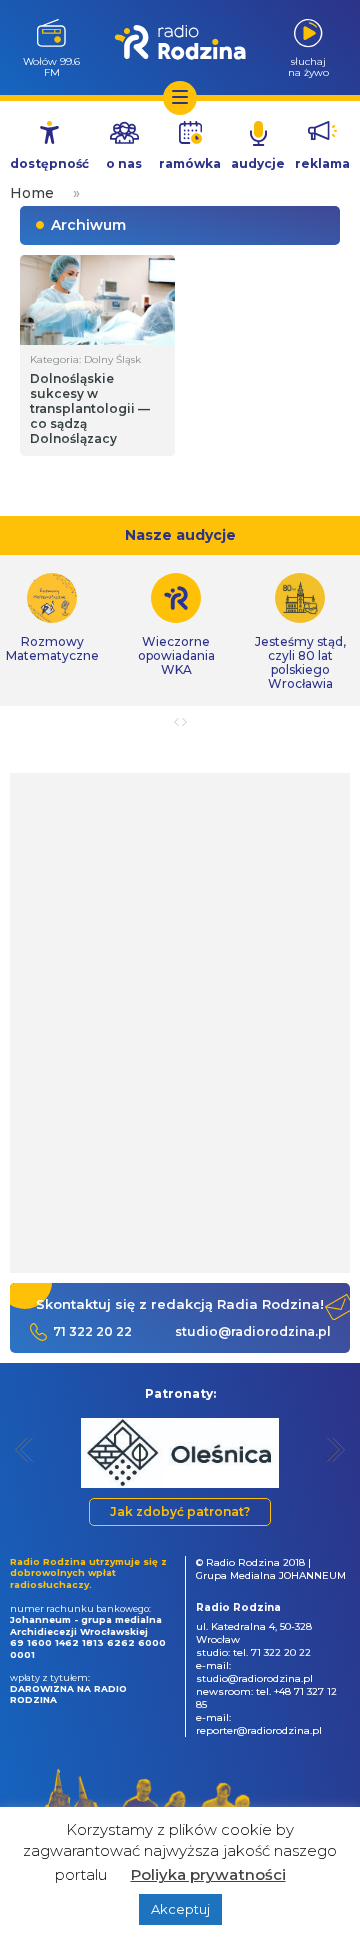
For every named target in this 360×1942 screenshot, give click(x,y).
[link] (176, 625)
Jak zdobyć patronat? (180, 1511)
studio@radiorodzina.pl (253, 1331)
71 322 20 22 (92, 1331)
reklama (322, 163)
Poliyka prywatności (208, 1874)
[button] (24, 1449)
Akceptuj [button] (180, 1909)
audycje (258, 163)
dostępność (49, 163)
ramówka (190, 163)
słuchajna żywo (308, 66)
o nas (124, 163)
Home (32, 193)
